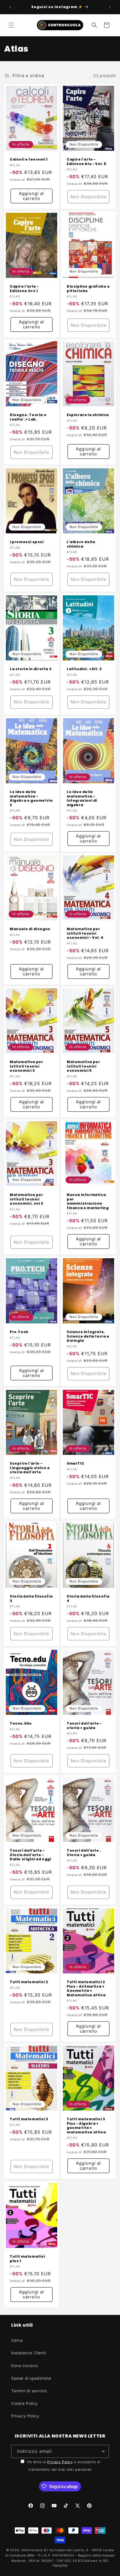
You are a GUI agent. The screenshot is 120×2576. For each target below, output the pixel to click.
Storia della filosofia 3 (31, 1599)
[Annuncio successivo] (110, 7)
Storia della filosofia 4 (88, 1599)
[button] (11, 25)
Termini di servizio (29, 2391)
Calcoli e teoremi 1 (29, 159)
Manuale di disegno (30, 929)
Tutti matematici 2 (29, 1982)
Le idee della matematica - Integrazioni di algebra (82, 798)
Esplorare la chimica (88, 415)
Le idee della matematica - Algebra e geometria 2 (31, 798)
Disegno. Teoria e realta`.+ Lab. (28, 417)
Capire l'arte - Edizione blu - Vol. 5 (87, 162)
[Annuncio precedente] (10, 7)
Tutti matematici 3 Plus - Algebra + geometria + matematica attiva (86, 2126)
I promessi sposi (27, 542)
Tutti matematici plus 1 (27, 2259)
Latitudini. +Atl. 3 (84, 669)
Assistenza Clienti (29, 2353)
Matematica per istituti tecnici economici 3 (26, 1066)
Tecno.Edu (21, 1723)
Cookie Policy (25, 2403)
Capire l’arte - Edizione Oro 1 (24, 289)
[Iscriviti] (102, 2451)
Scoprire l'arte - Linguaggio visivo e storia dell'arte (30, 1468)
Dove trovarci (25, 2366)
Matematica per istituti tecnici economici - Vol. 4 (85, 933)
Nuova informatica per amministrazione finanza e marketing (88, 1201)
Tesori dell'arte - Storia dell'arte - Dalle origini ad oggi (31, 1855)
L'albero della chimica (81, 544)
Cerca (17, 2340)
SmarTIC (75, 1464)
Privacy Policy (25, 2416)
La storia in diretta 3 (31, 669)
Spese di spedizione (31, 2378)
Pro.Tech (19, 1332)
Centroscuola (32, 2550)
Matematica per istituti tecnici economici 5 (83, 1066)
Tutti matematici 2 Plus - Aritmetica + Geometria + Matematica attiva (86, 1988)
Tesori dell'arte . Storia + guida (84, 1853)
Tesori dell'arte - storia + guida (84, 1726)
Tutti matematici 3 (29, 2119)
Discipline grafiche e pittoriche (88, 289)
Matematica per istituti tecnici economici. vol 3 (27, 1199)
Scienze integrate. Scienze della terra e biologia (88, 1336)
